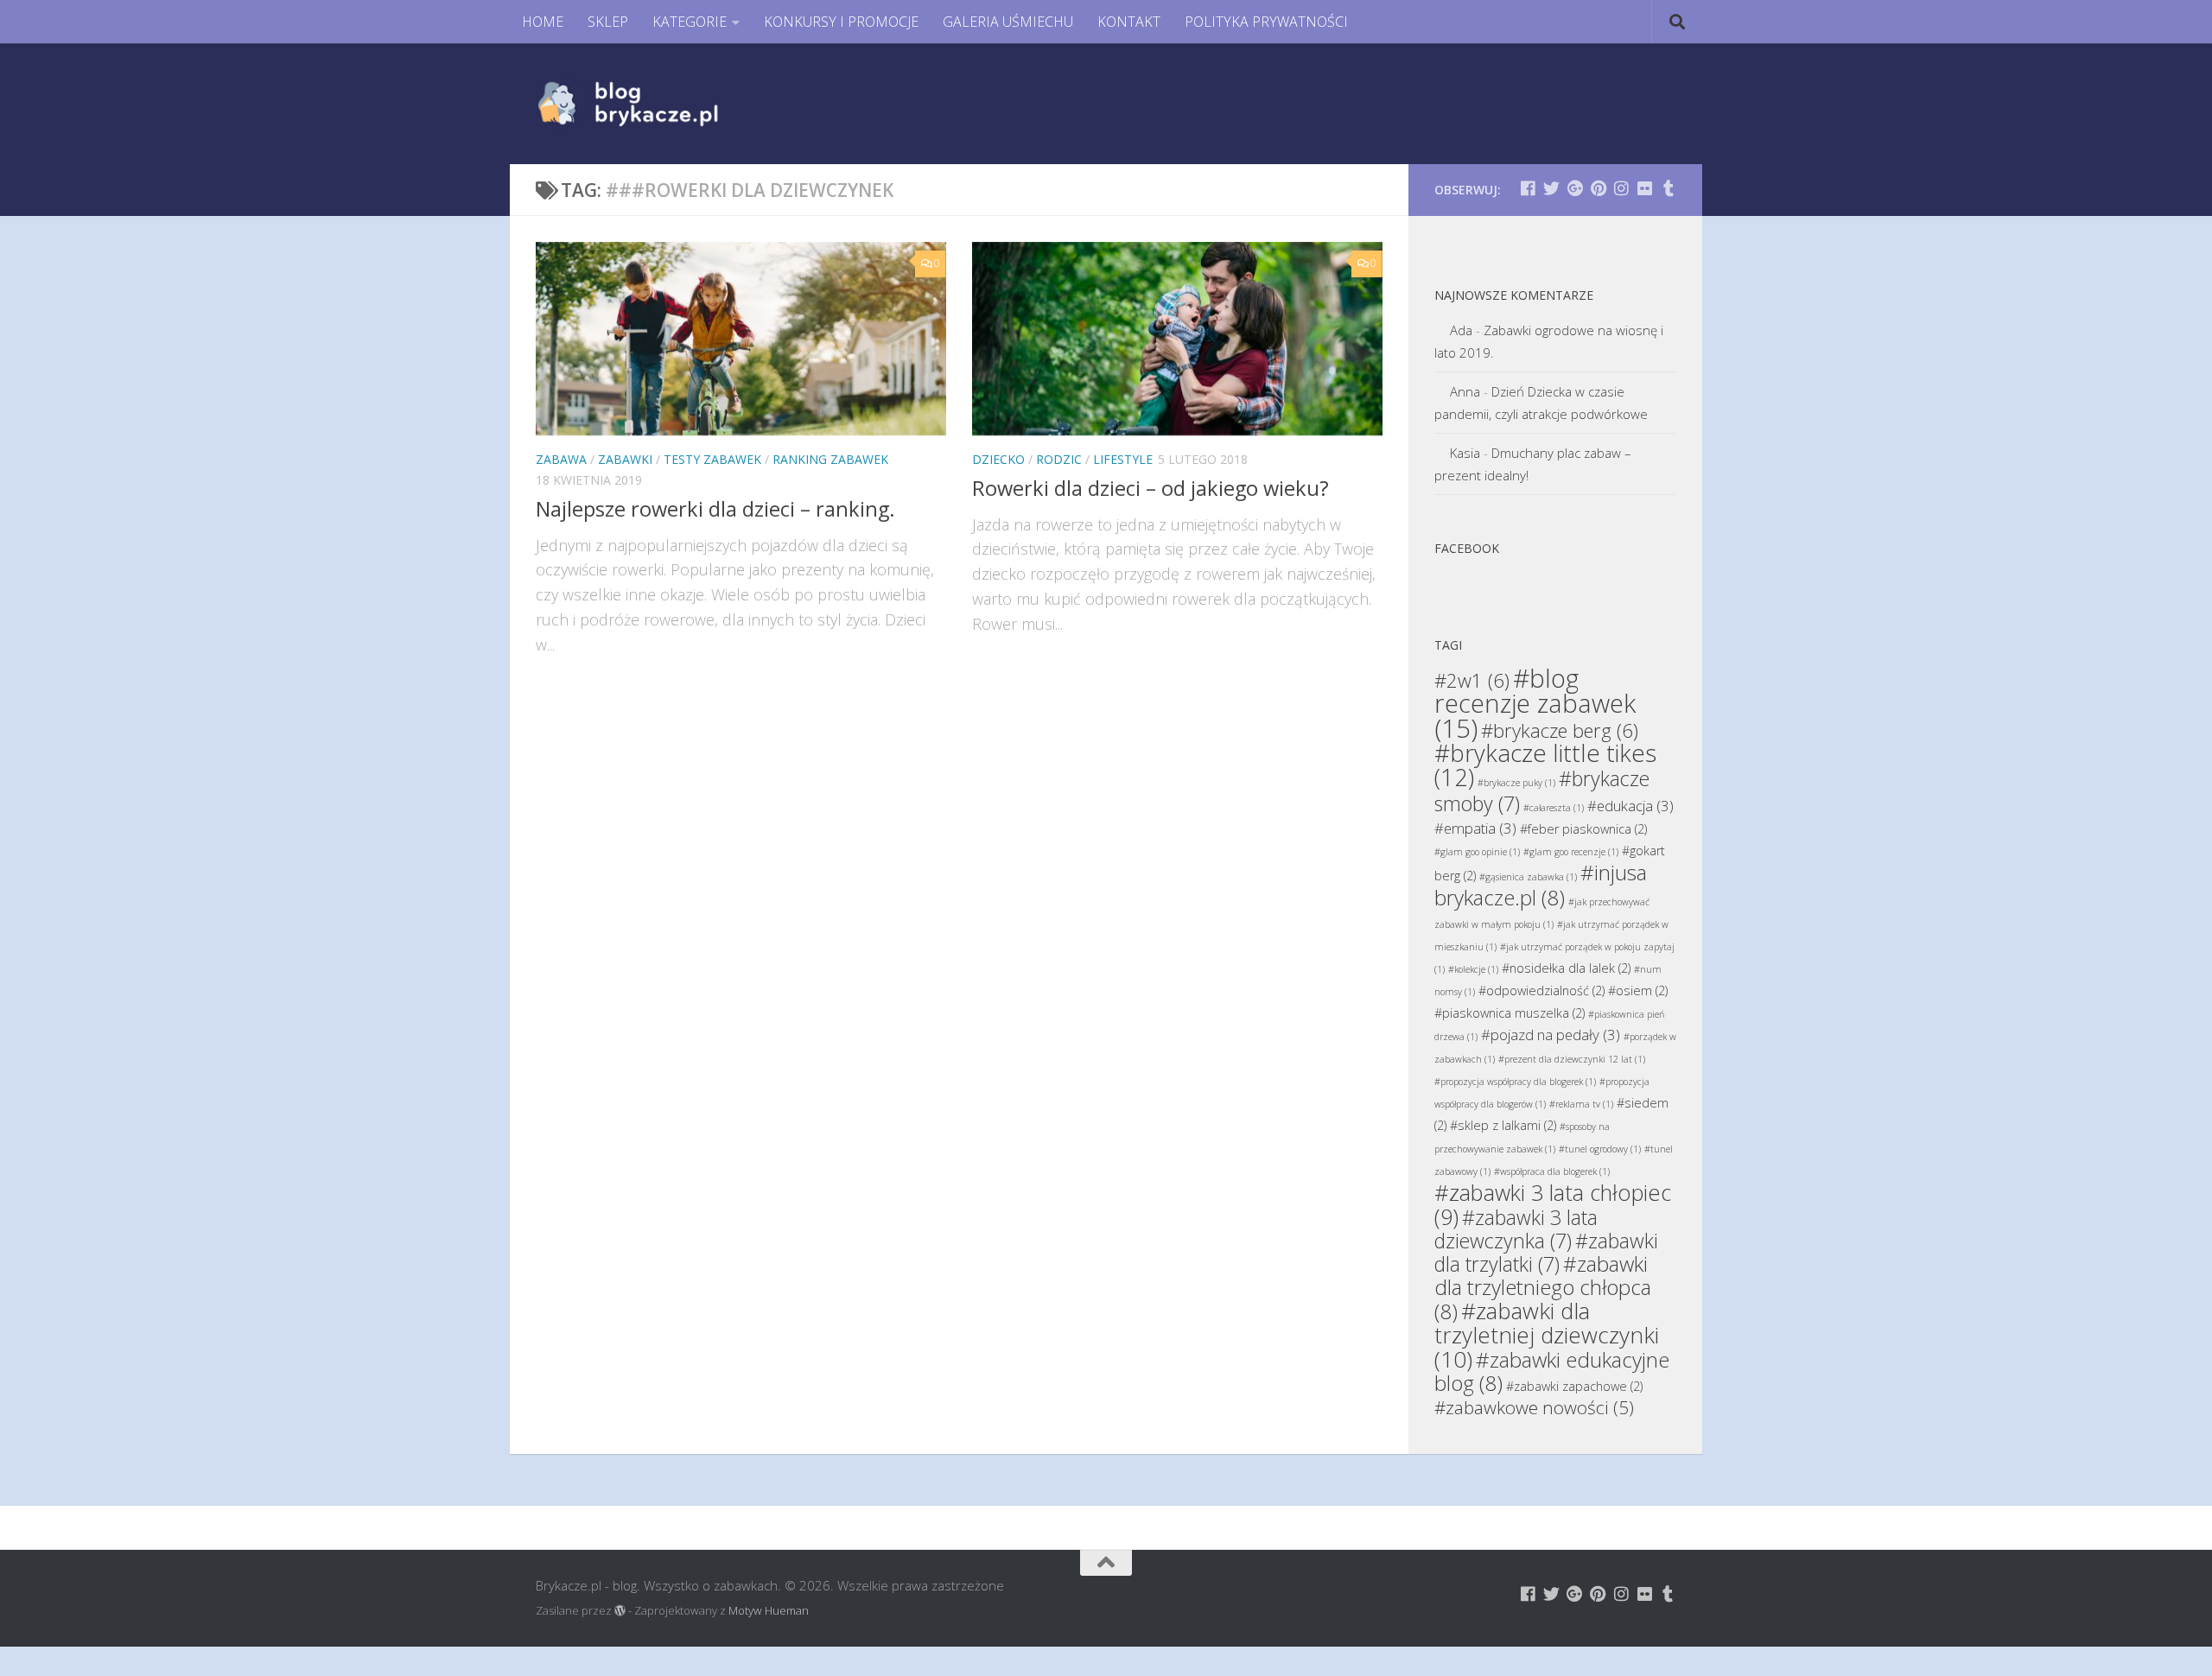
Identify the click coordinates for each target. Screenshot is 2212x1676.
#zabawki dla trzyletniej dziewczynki (1547, 1335)
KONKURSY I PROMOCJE (841, 22)
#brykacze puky (1516, 783)
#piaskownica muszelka (1510, 1013)
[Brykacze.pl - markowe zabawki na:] (1528, 188)
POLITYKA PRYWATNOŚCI (1266, 22)
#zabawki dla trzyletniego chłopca (1543, 1287)
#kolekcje (1473, 969)
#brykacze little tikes (1545, 765)
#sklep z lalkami (1503, 1125)
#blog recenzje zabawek (1535, 703)
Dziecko (998, 459)
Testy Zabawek (712, 459)
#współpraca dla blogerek (1552, 1171)
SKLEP (608, 22)
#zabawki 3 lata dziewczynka (1516, 1229)
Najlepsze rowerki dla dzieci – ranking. (715, 509)
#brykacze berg (1560, 730)
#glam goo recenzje (1571, 852)
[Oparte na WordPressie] (620, 1611)
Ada (1461, 330)
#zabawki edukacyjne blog (1552, 1371)
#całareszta (1554, 808)
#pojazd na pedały (1551, 1035)
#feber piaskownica (1583, 829)
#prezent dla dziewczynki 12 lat (1572, 1059)
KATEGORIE (690, 22)
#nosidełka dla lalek (1566, 968)
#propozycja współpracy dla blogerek (1515, 1082)
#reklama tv (1581, 1104)
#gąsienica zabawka (1528, 877)
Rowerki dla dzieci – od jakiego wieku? (1150, 488)
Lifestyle (1123, 459)
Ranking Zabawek (830, 459)
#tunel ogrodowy (1600, 1149)
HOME (543, 22)
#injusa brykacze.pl (1541, 885)
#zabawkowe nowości (1534, 1407)
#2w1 (1472, 680)
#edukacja (1630, 806)
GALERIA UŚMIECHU (1008, 22)
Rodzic (1059, 459)
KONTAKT (1129, 22)
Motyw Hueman (769, 1610)
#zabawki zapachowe (1574, 1386)
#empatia (1475, 828)
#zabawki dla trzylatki (1546, 1252)
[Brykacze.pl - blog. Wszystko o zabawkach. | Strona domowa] (667, 104)
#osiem (1638, 990)
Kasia (1465, 453)
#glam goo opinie (1477, 852)
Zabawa (561, 459)
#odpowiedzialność (1541, 990)
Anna (1465, 391)
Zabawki (625, 459)
